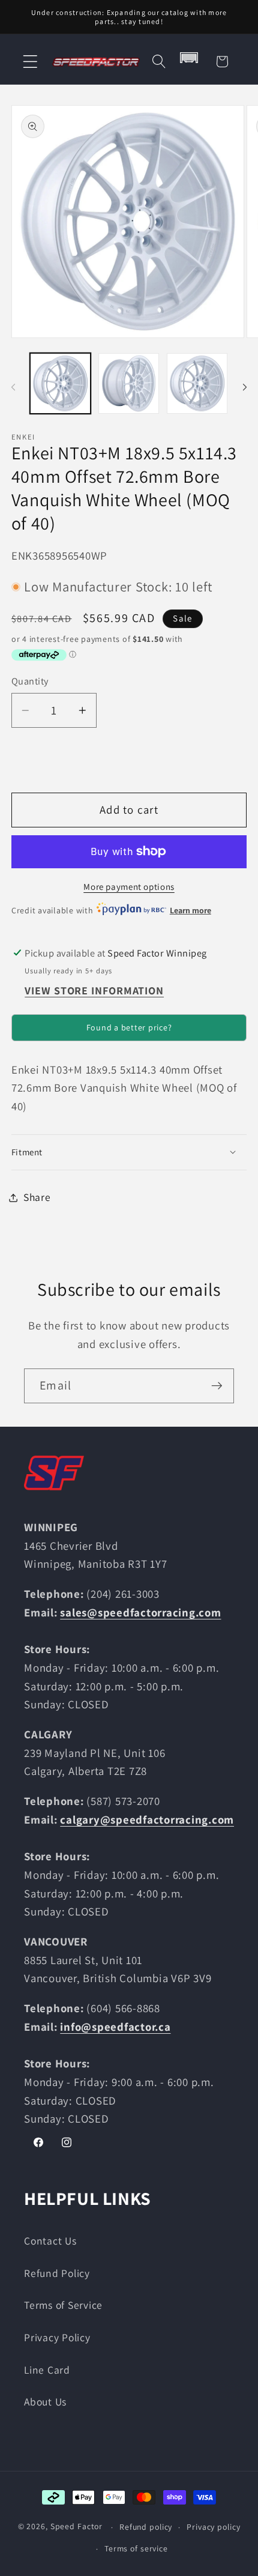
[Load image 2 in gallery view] (129, 383)
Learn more (190, 910)
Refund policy (146, 2527)
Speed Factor (77, 2527)
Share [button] (37, 1197)
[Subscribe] (217, 1386)
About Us (45, 2402)
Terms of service (136, 2548)
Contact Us (50, 2241)
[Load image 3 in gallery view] (197, 383)
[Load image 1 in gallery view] (60, 383)
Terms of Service (63, 2305)
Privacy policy (213, 2527)
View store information (94, 990)
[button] (30, 62)
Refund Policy (57, 2273)
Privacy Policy (57, 2337)
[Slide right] (245, 387)
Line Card (47, 2370)
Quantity (30, 681)
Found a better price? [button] (129, 1027)
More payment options (129, 887)
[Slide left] (13, 387)
